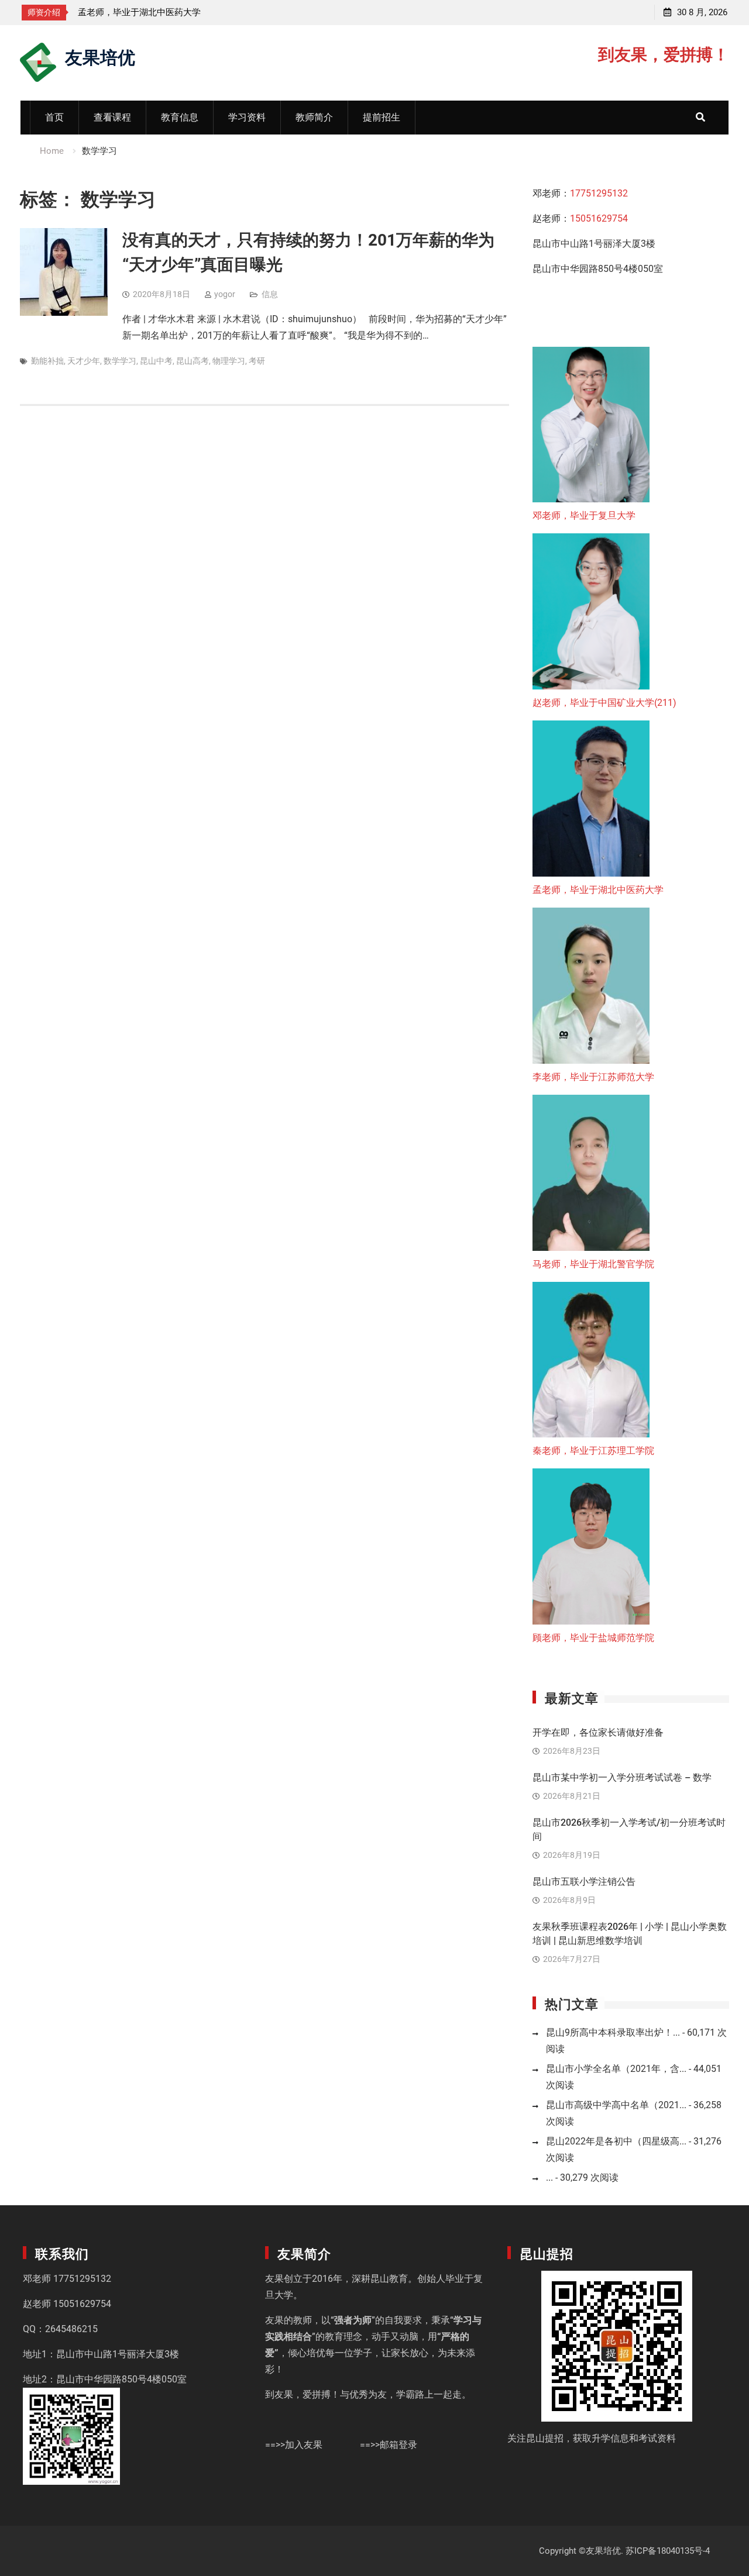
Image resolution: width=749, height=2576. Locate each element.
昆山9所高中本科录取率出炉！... (613, 2032)
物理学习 (229, 361)
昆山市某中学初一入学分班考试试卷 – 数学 (622, 1777)
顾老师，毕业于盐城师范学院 (593, 1638)
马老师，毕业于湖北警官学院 (593, 1264)
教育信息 (180, 117)
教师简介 (314, 117)
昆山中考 (156, 361)
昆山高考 (193, 361)
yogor (225, 294)
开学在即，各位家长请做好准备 (598, 1732)
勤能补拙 (47, 361)
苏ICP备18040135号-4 (668, 2551)
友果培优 (100, 56)
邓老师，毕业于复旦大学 (584, 515)
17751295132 (599, 193)
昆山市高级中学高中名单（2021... (616, 2105)
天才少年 (84, 361)
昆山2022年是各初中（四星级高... (616, 2141)
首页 (54, 117)
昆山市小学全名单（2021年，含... (616, 2069)
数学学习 (120, 361)
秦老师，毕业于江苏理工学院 (593, 1451)
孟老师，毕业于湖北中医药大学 (598, 890)
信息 (270, 294)
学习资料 (247, 117)
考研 (257, 361)
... (549, 2177)
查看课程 (112, 117)
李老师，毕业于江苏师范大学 (196, 12)
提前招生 (382, 117)
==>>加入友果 (294, 2445)
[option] (244, 12)
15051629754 (599, 218)
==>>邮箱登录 (389, 2445)
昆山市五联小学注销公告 (584, 1882)
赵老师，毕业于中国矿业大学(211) (604, 703)
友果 (274, 2279)
